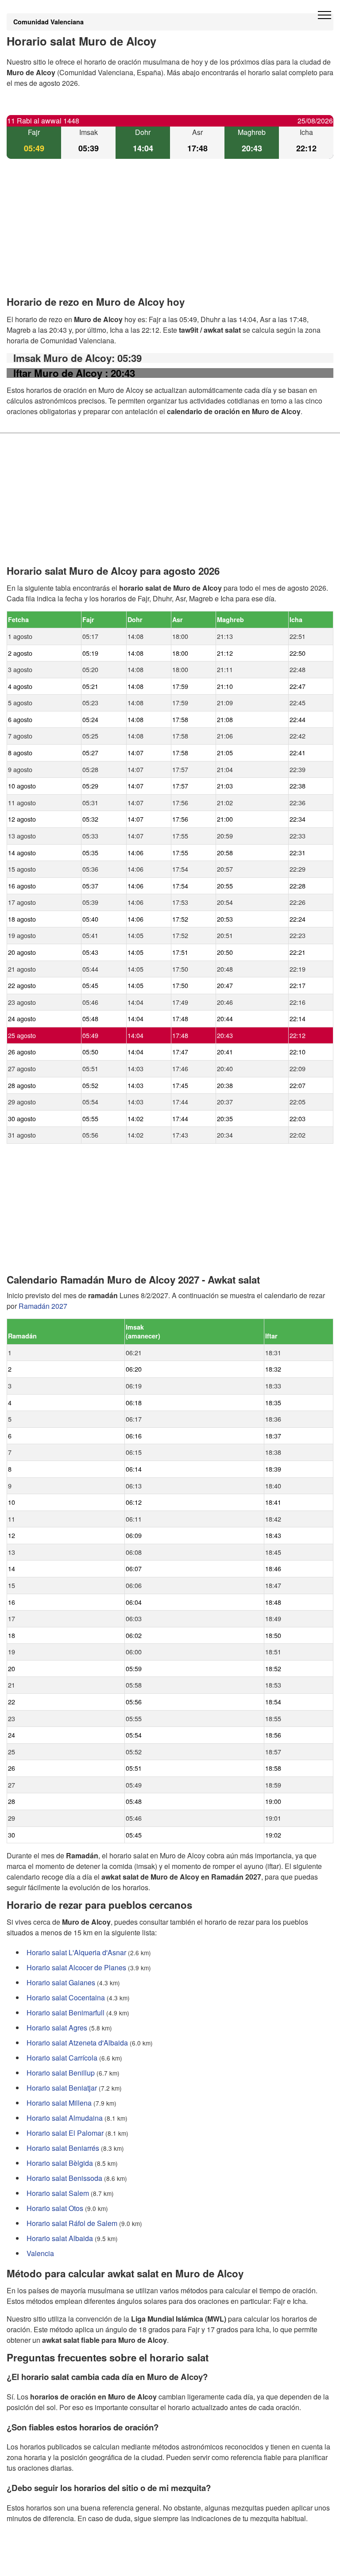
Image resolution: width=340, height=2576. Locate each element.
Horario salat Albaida (60, 2239)
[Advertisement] (170, 235)
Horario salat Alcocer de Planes (76, 1968)
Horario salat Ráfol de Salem (72, 2224)
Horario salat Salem (58, 2193)
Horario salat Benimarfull (66, 2013)
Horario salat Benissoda (64, 2178)
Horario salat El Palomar (65, 2133)
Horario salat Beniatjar (62, 2088)
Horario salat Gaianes (61, 1983)
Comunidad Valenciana (48, 22)
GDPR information (35, 2563)
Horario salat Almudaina (65, 2118)
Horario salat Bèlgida (60, 2163)
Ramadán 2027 (43, 1306)
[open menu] (325, 15)
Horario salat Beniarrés (63, 2148)
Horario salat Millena (59, 2103)
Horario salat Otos (55, 2209)
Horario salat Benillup (61, 2073)
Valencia (40, 2254)
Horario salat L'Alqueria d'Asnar (76, 1953)
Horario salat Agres (57, 2028)
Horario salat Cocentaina (66, 1998)
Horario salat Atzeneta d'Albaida (77, 2043)
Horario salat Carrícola (62, 2058)
